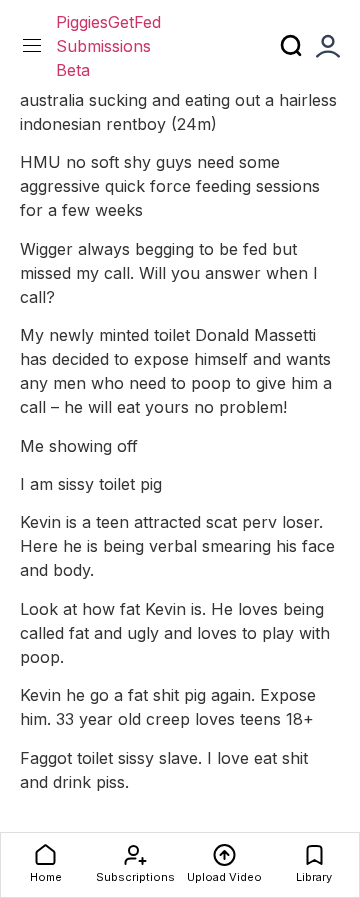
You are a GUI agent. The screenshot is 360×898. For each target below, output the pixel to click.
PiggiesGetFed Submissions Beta (108, 46)
